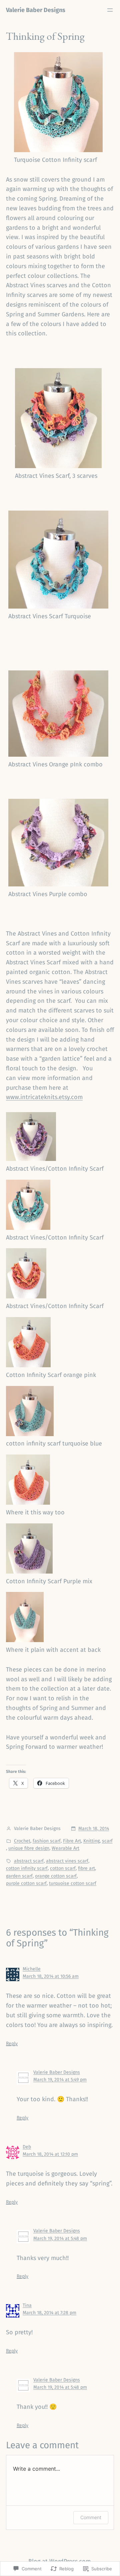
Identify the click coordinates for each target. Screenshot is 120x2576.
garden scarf (19, 1876)
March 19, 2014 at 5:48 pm (60, 2238)
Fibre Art (72, 1841)
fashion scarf (47, 1841)
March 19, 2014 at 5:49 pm (60, 2080)
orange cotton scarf (56, 1876)
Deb (27, 2147)
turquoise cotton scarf (73, 1883)
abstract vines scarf (67, 1861)
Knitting (91, 1841)
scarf (107, 1841)
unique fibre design (29, 1848)
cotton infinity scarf (27, 1868)
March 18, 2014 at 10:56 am (51, 1976)
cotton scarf (63, 1868)
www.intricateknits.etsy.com (44, 1097)
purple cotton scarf (26, 1883)
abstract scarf (29, 1861)
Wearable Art (65, 1848)
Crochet (22, 1841)
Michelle (32, 1969)
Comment (91, 2517)
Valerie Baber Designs (36, 10)
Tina (27, 2305)
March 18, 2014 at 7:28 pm (49, 2313)
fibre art (86, 1868)
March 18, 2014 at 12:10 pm (50, 2154)
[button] (60, 1143)
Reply (12, 2044)
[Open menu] (110, 10)
